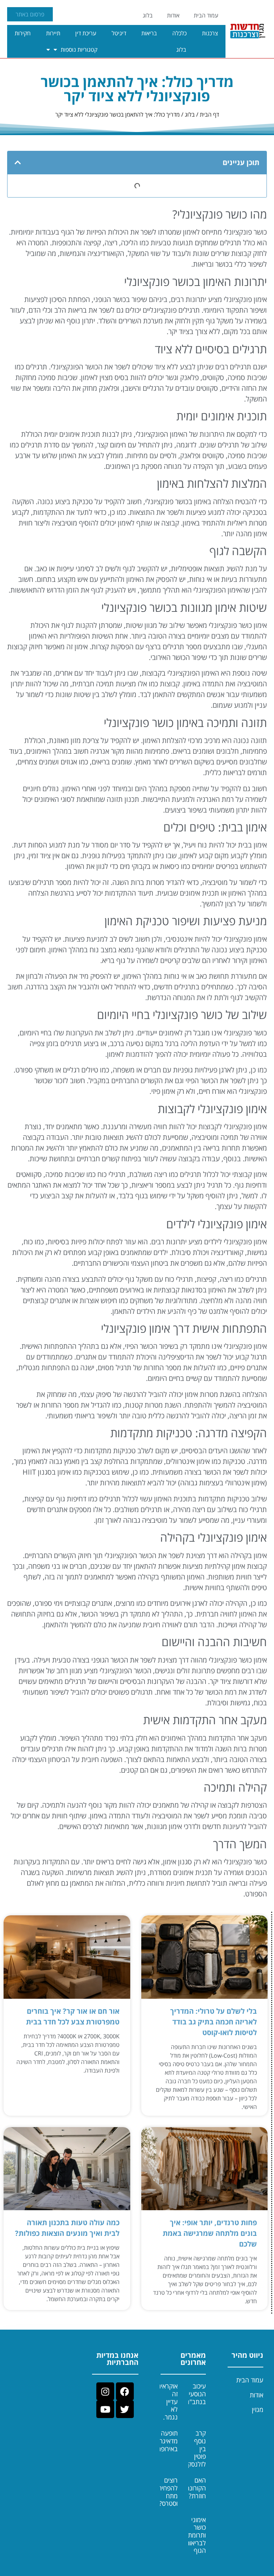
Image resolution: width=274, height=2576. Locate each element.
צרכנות (210, 33)
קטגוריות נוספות (79, 50)
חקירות (23, 33)
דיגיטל (119, 33)
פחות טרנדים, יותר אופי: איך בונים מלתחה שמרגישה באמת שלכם (210, 2233)
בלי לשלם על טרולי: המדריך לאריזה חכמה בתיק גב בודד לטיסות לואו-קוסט (214, 2022)
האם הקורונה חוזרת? (196, 2488)
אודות (173, 15)
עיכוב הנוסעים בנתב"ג (195, 2394)
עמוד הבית (206, 15)
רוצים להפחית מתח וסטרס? (168, 2492)
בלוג (148, 15)
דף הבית (209, 114)
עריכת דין (86, 33)
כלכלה (179, 33)
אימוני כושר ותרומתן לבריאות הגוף (196, 2535)
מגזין (258, 2409)
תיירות (53, 33)
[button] (18, 163)
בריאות (149, 33)
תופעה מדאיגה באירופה (167, 2441)
